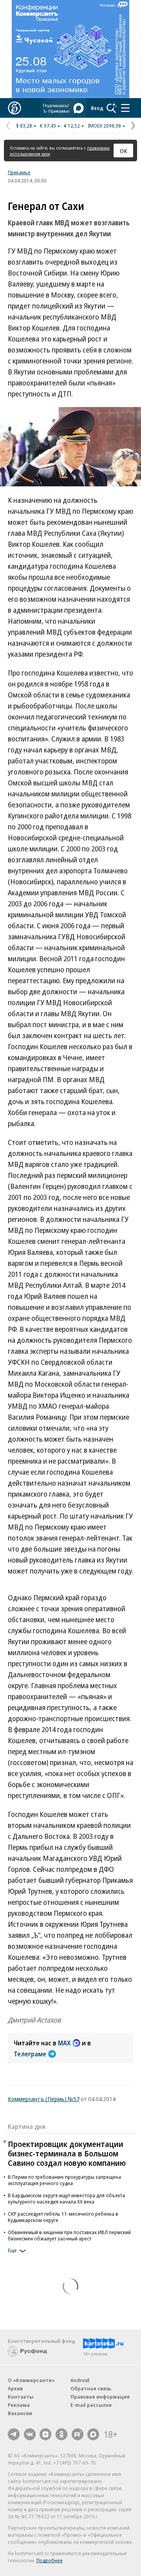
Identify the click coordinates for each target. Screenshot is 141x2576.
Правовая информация (100, 2397)
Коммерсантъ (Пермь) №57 (44, 2099)
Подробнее (50, 2560)
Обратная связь (91, 2388)
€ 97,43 (48, 126)
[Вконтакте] (30, 2434)
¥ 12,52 (72, 126)
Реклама (19, 2405)
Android (80, 2380)
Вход (97, 108)
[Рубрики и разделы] (125, 108)
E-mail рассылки (91, 2405)
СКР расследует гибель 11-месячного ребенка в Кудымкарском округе (63, 2217)
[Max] (93, 2434)
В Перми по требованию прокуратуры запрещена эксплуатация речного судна (64, 2180)
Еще (12, 2250)
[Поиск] (112, 108)
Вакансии (20, 2413)
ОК (124, 151)
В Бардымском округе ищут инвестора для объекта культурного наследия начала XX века (66, 2198)
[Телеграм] (14, 2434)
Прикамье (19, 172)
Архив (15, 2388)
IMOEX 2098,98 (104, 126)
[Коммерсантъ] (14, 108)
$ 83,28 (24, 126)
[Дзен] (45, 2434)
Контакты (21, 2397)
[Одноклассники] (61, 2434)
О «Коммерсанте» (31, 2380)
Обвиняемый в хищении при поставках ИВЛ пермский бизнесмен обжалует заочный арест (69, 2235)
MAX (64, 2043)
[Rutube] (78, 2434)
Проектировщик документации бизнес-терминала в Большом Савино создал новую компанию (67, 2153)
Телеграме (30, 2054)
